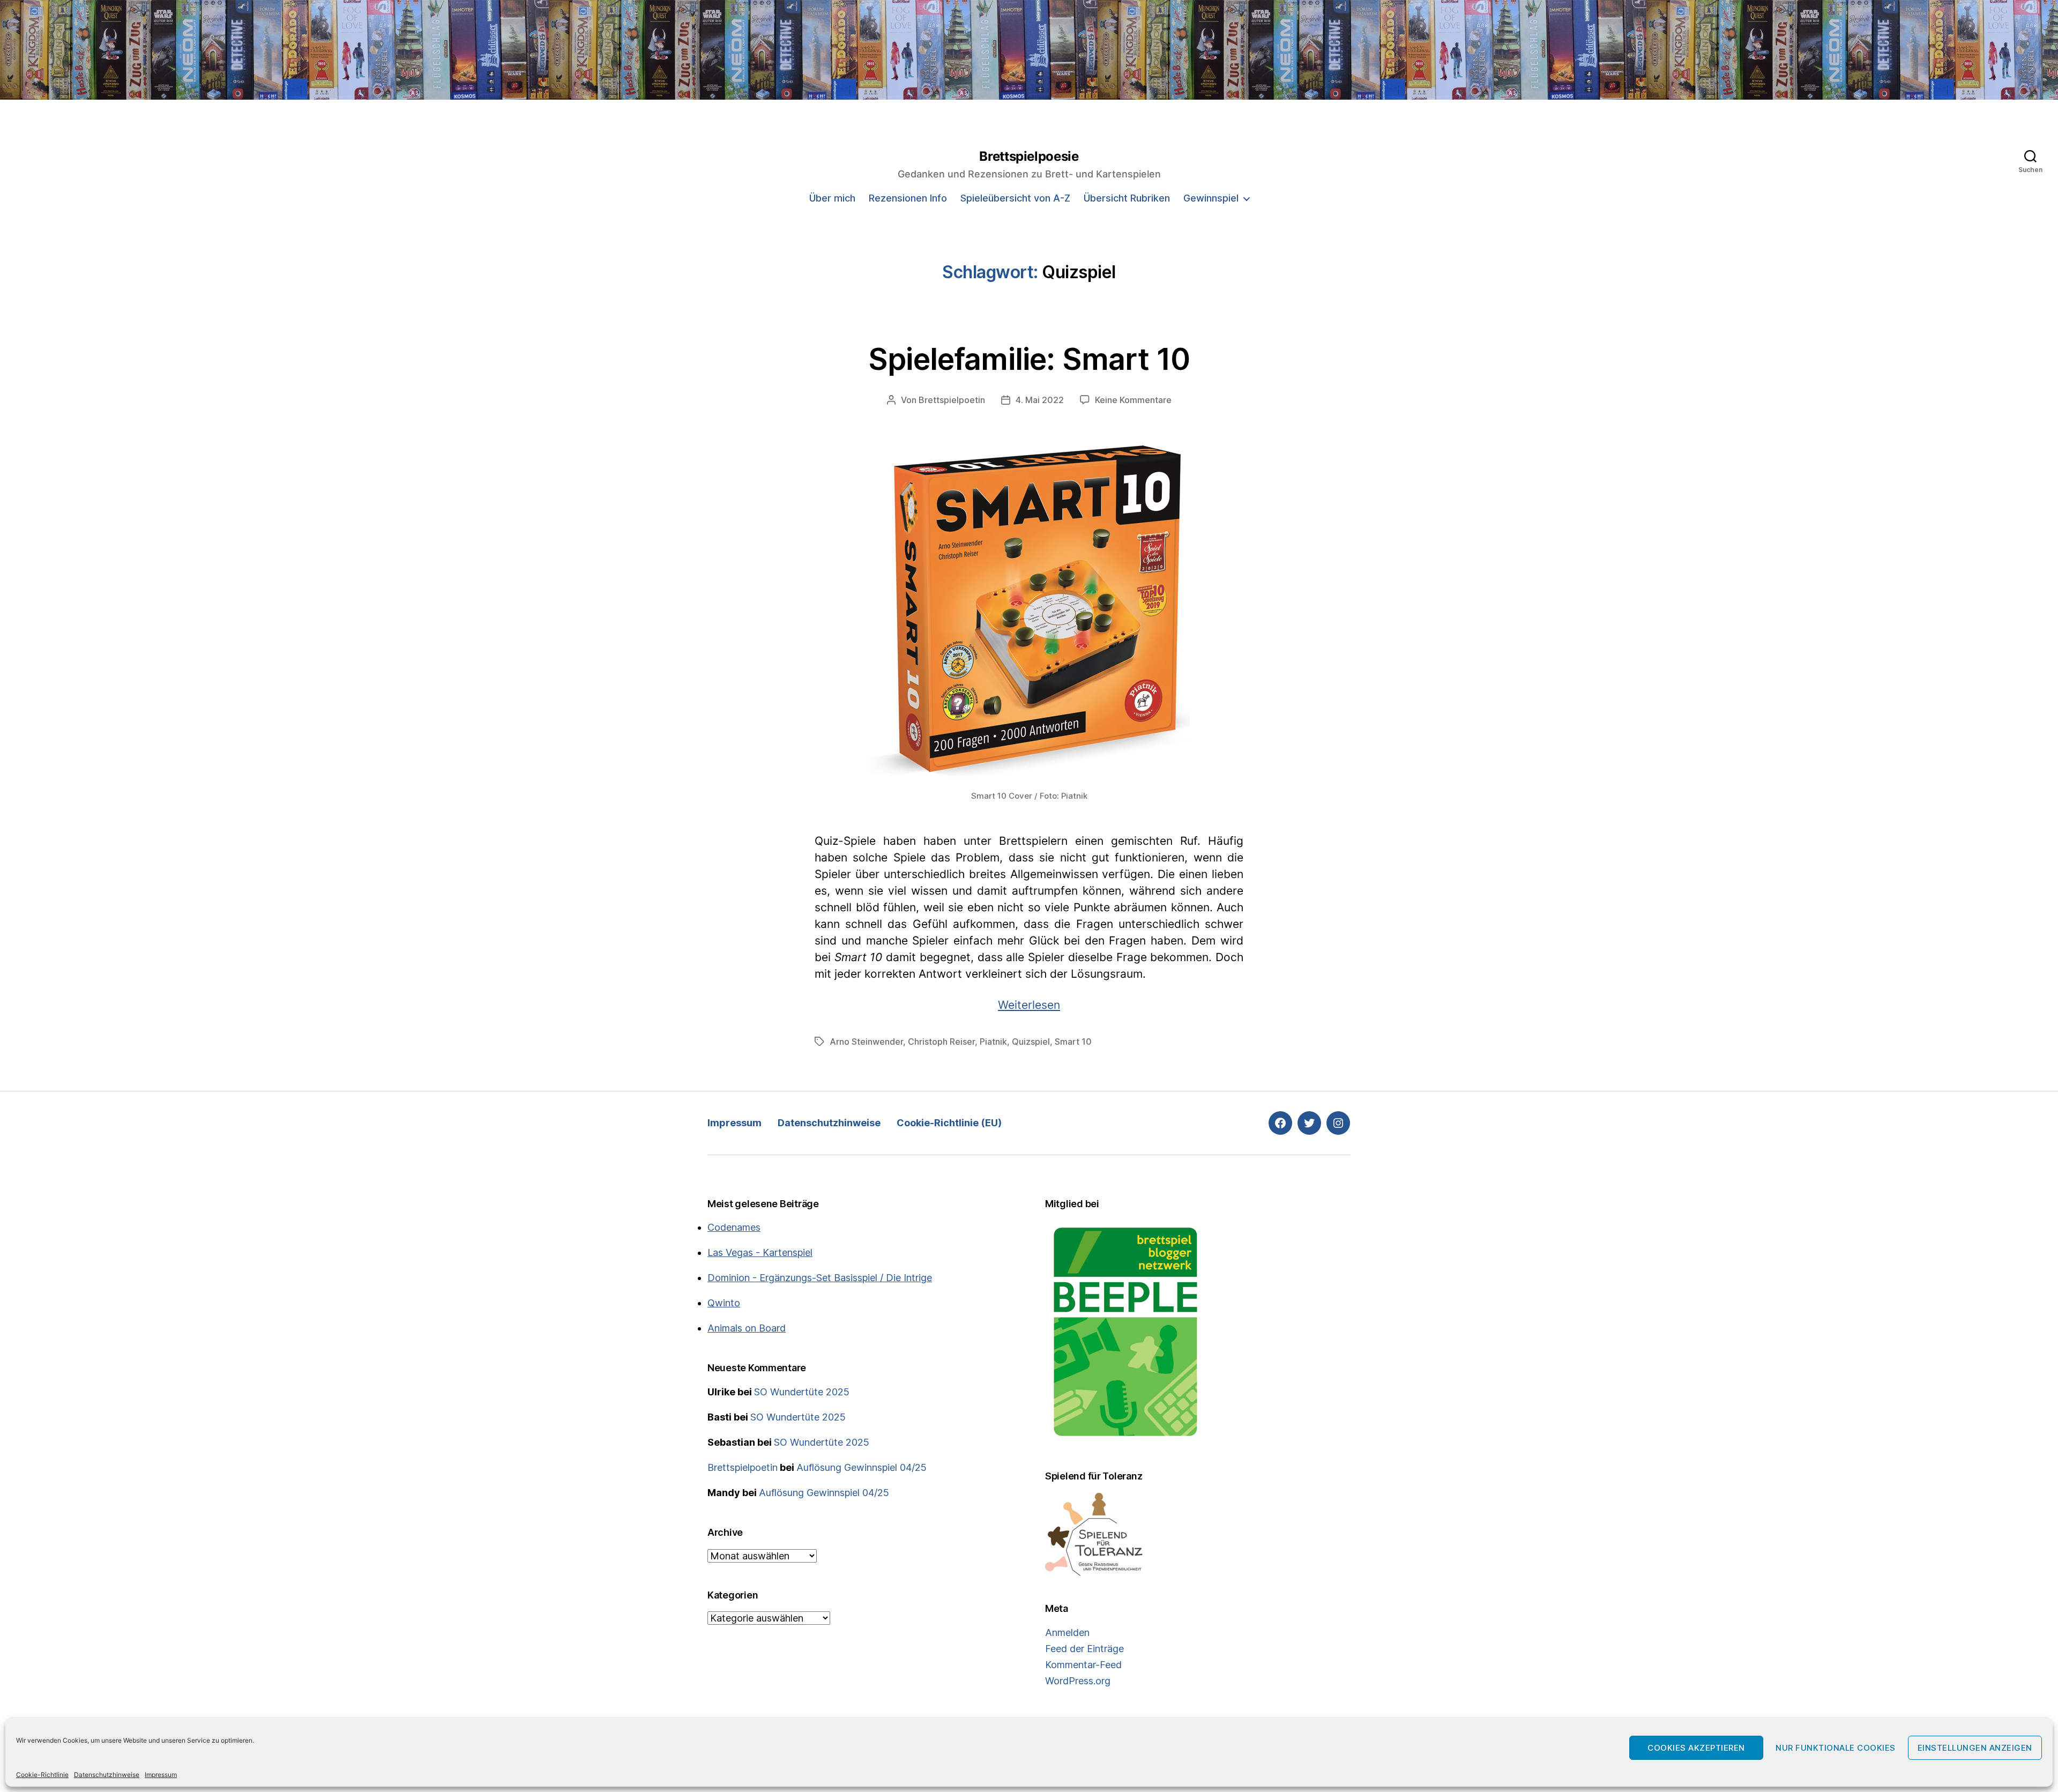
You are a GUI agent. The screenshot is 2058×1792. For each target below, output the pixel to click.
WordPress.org (1078, 1681)
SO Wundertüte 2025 (802, 1392)
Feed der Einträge (1084, 1649)
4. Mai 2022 (1040, 400)
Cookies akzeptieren (1696, 1748)
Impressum (161, 1775)
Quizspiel (1031, 1042)
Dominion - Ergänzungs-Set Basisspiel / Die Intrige (820, 1278)
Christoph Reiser (941, 1042)
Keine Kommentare (1133, 400)
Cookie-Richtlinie (42, 1775)
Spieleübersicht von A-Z (1015, 198)
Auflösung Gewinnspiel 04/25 (862, 1467)
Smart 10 (1073, 1042)
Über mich (832, 198)
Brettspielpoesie (1029, 157)
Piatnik (993, 1042)
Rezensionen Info (908, 198)
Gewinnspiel (1211, 198)
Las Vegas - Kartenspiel (760, 1252)
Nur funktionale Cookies (1836, 1748)
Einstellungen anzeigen (1975, 1748)
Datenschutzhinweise (107, 1775)
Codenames (734, 1227)
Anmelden (1067, 1633)
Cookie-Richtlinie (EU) (949, 1123)
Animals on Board (747, 1328)
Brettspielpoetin (952, 400)
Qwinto (724, 1303)
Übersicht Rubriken (1127, 198)
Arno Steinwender (866, 1042)
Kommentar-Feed (1083, 1665)
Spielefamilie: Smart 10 (1029, 359)
